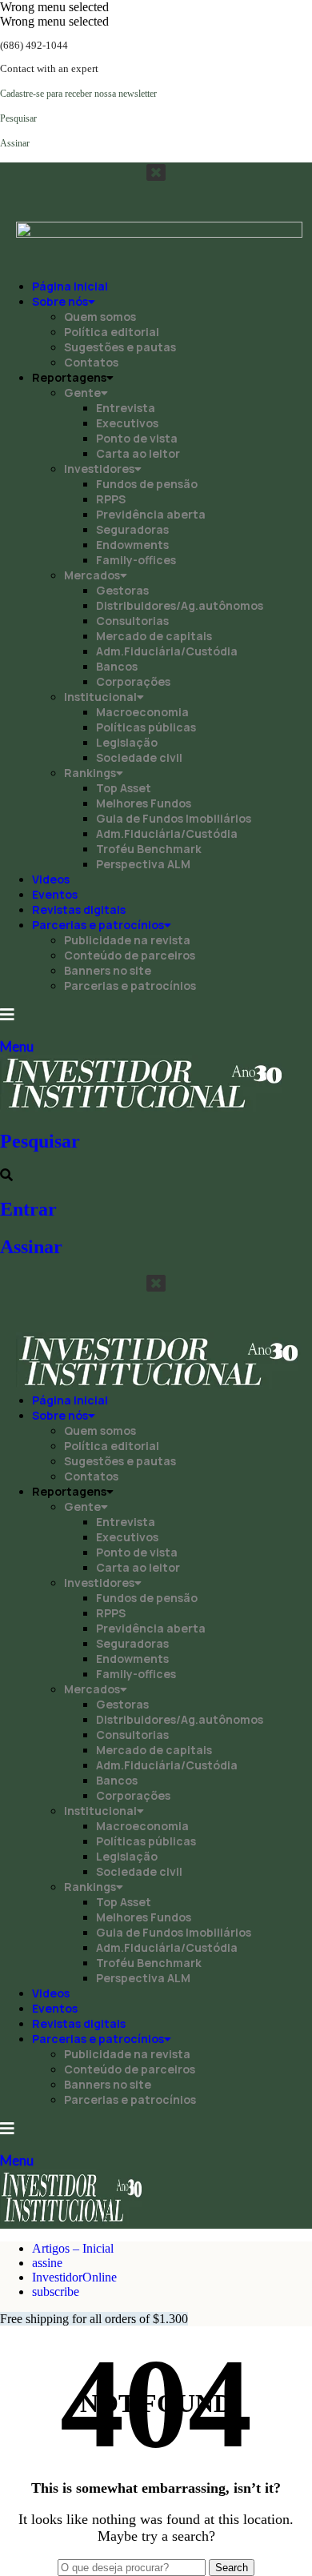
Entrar (28, 1209)
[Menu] (7, 1015)
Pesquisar (40, 1141)
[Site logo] (143, 1107)
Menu (17, 1046)
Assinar (31, 1247)
